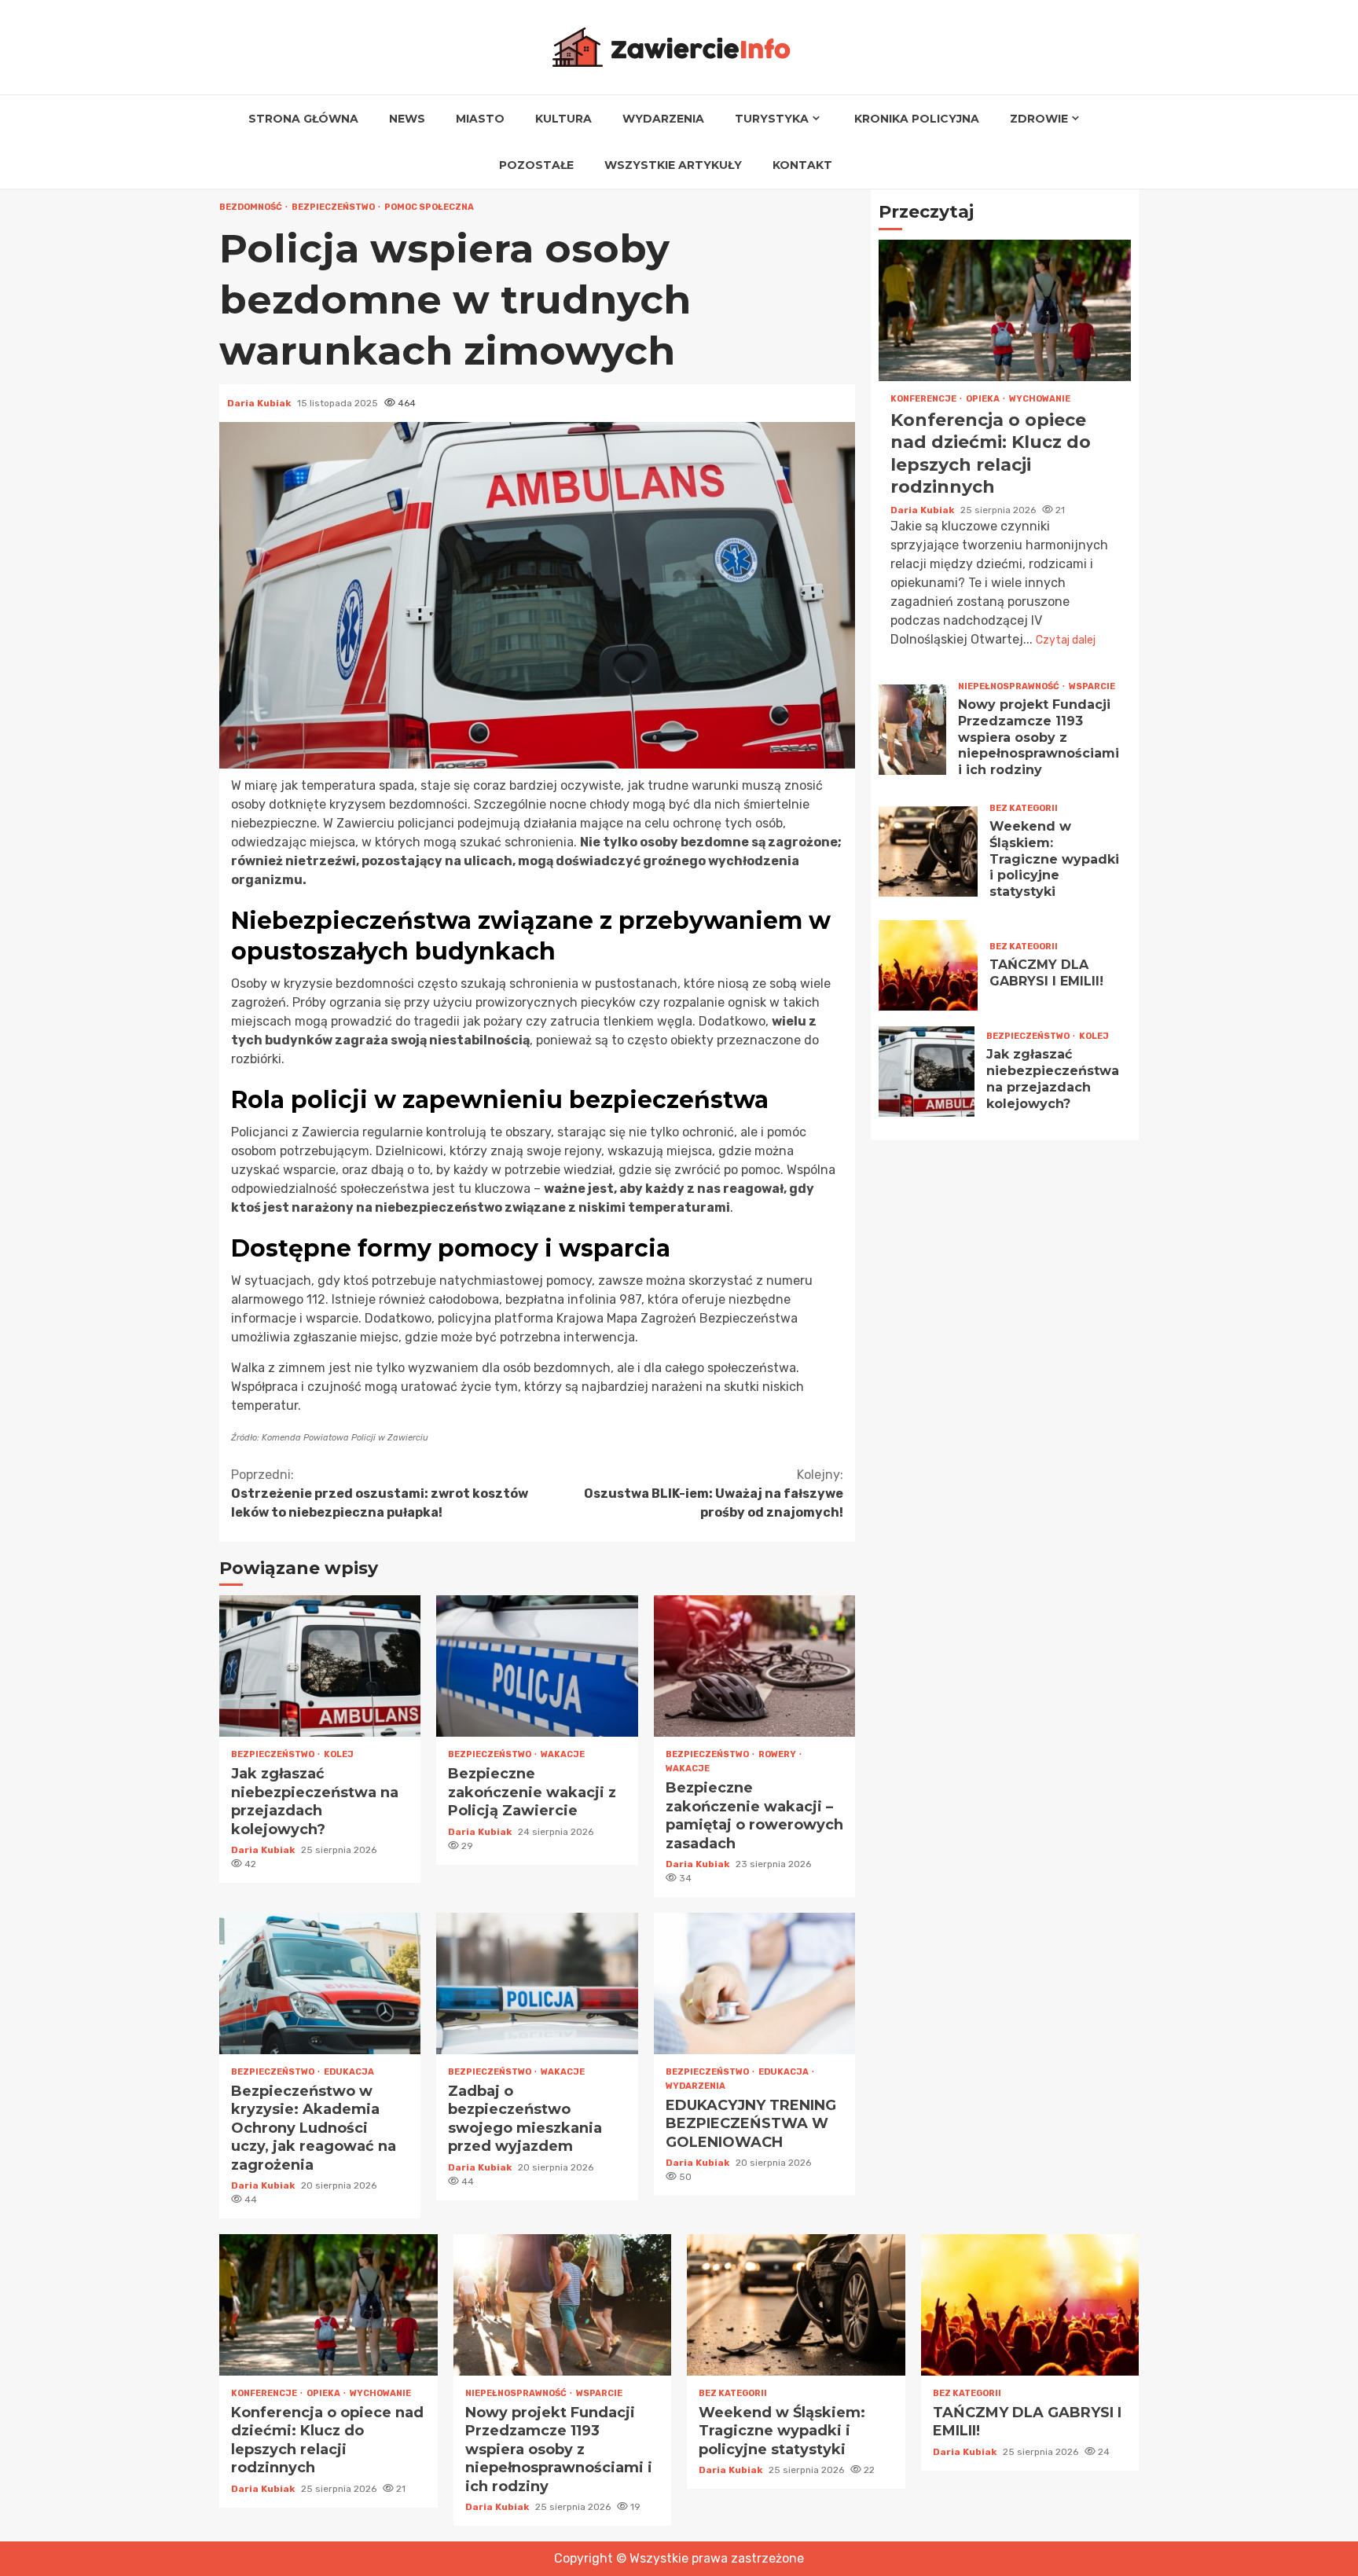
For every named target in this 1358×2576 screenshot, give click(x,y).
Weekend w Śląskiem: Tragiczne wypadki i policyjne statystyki (928, 851)
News (407, 119)
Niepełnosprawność (1009, 686)
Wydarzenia (663, 119)
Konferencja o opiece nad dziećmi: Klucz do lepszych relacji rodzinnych (1005, 310)
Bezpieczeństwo (334, 207)
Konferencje (924, 399)
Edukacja (349, 2072)
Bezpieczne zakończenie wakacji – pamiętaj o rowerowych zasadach (754, 1666)
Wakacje (563, 1754)
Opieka (984, 399)
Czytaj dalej (1066, 640)
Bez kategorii (1024, 808)
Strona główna (303, 119)
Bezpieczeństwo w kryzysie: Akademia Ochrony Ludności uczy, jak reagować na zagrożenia (320, 1983)
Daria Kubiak (260, 403)
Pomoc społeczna (429, 207)
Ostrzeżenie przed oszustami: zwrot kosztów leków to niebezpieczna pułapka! (380, 1493)
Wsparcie (1092, 686)
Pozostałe (536, 165)
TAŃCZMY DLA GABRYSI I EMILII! (928, 965)
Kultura (563, 119)
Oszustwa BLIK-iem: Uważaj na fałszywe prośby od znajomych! (714, 1493)
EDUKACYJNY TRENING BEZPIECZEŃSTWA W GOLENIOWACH (754, 1983)
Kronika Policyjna (917, 119)
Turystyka (772, 119)
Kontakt (802, 165)
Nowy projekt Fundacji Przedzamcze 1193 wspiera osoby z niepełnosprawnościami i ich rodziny (912, 730)
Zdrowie (1039, 119)
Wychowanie (1040, 399)
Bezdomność (251, 207)
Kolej (339, 1754)
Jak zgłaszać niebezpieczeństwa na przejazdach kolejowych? (320, 1666)
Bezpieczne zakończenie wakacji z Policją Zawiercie (537, 1666)
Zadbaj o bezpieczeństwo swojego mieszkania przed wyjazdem (537, 1983)
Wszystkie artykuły (673, 165)
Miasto (480, 119)
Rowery (778, 1754)
